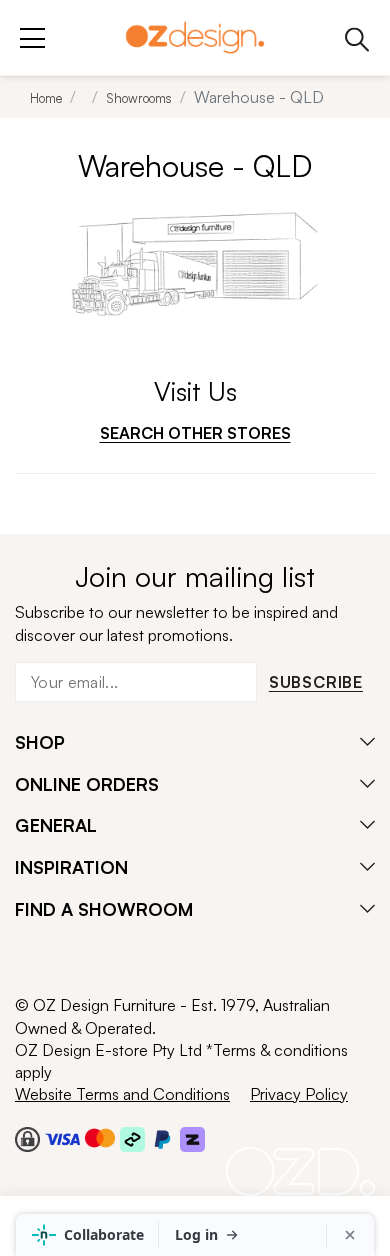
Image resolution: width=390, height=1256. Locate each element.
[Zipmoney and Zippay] (192, 1138)
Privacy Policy (299, 1094)
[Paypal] (162, 1138)
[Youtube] (94, 960)
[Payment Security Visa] (62, 1138)
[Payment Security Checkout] (27, 1138)
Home (46, 98)
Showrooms (139, 98)
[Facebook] (20, 960)
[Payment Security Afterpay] (132, 1138)
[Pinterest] (134, 960)
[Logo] (195, 37)
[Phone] (357, 37)
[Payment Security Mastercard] (100, 1138)
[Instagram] (55, 961)
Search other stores (195, 433)
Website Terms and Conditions (122, 1094)
